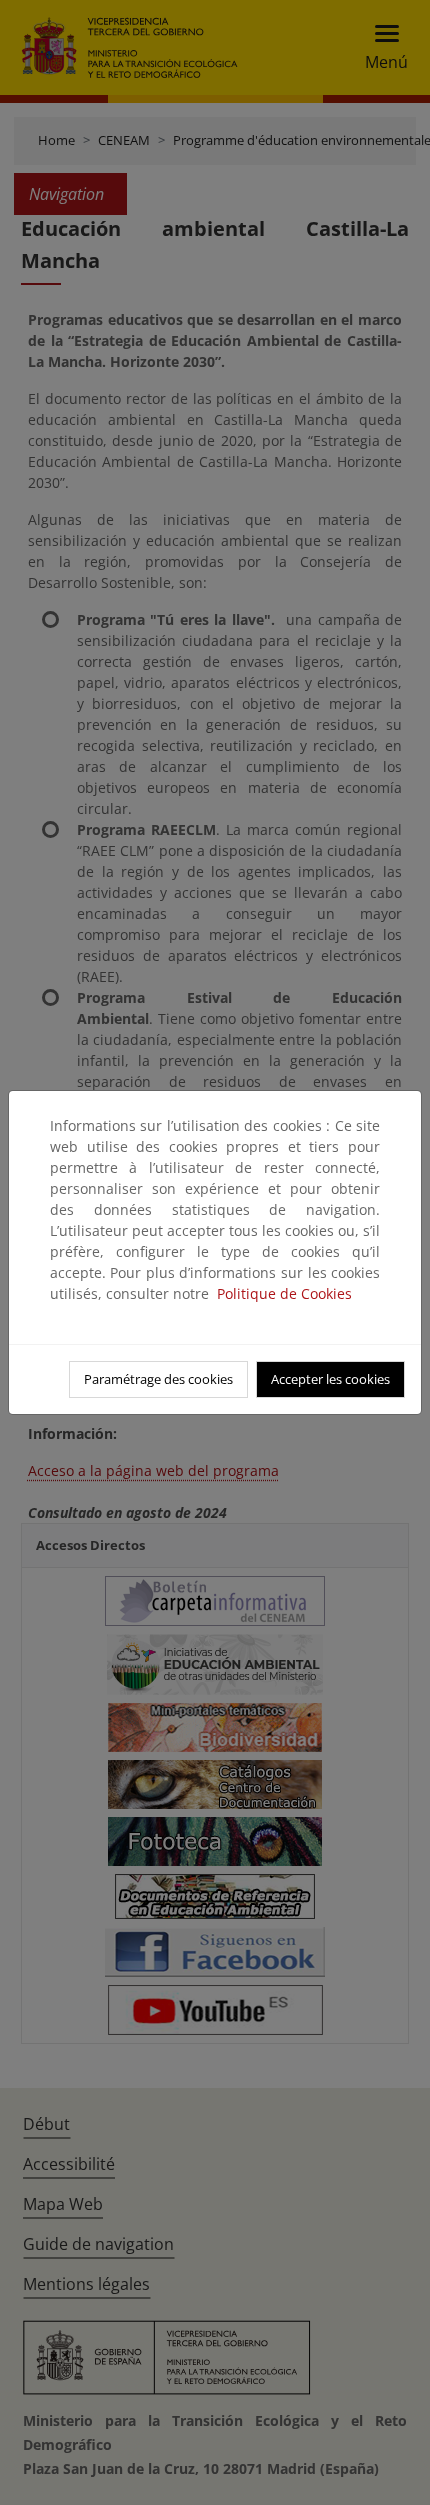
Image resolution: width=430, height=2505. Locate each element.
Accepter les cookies (330, 1379)
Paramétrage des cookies (158, 1379)
